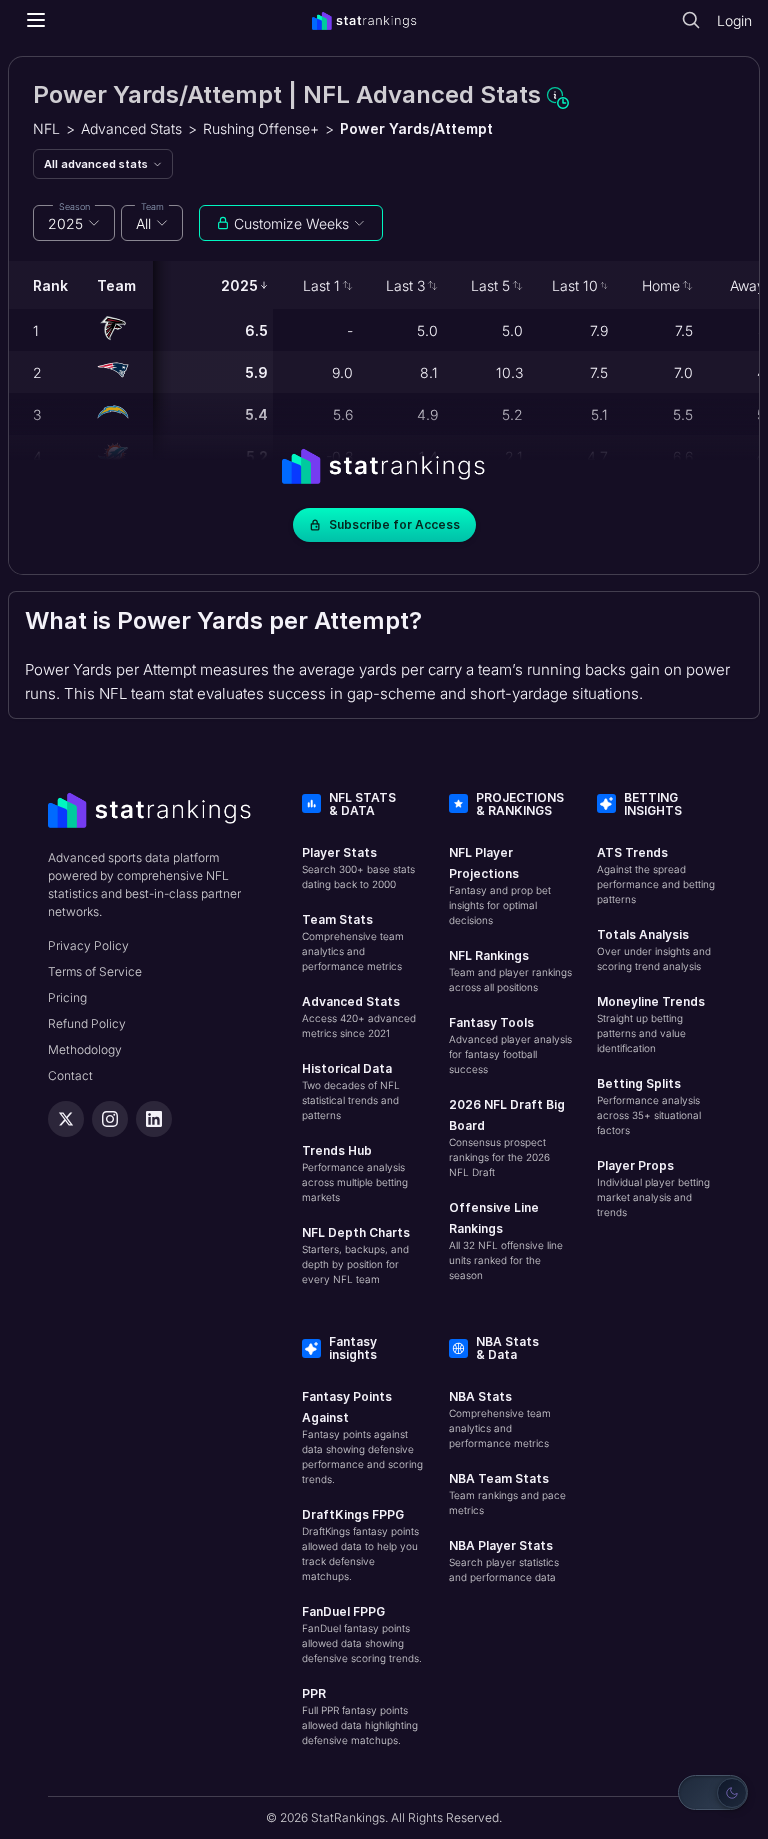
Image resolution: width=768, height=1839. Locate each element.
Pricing (67, 997)
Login (734, 20)
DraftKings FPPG (353, 1514)
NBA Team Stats (499, 1478)
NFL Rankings (489, 955)
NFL (46, 128)
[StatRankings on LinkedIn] (154, 1119)
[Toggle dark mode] (713, 1792)
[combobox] (74, 223)
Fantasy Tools (491, 1022)
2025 (239, 285)
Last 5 (490, 285)
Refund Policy (87, 1023)
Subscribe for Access (394, 524)
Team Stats (337, 919)
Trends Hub (337, 1150)
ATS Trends (632, 852)
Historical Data (347, 1068)
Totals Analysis (643, 934)
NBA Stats (480, 1396)
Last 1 (321, 285)
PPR (314, 1693)
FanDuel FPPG (343, 1611)
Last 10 (575, 285)
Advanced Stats (131, 128)
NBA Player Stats (501, 1545)
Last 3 (405, 285)
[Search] (691, 20)
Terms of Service (95, 971)
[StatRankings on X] (66, 1119)
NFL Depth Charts (356, 1232)
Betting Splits (639, 1083)
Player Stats (339, 852)
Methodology (85, 1049)
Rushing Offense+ (261, 128)
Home (661, 285)
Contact (70, 1075)
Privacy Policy (88, 945)
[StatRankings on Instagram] (110, 1119)
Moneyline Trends (651, 1001)
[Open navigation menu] (36, 20)
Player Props (635, 1165)
